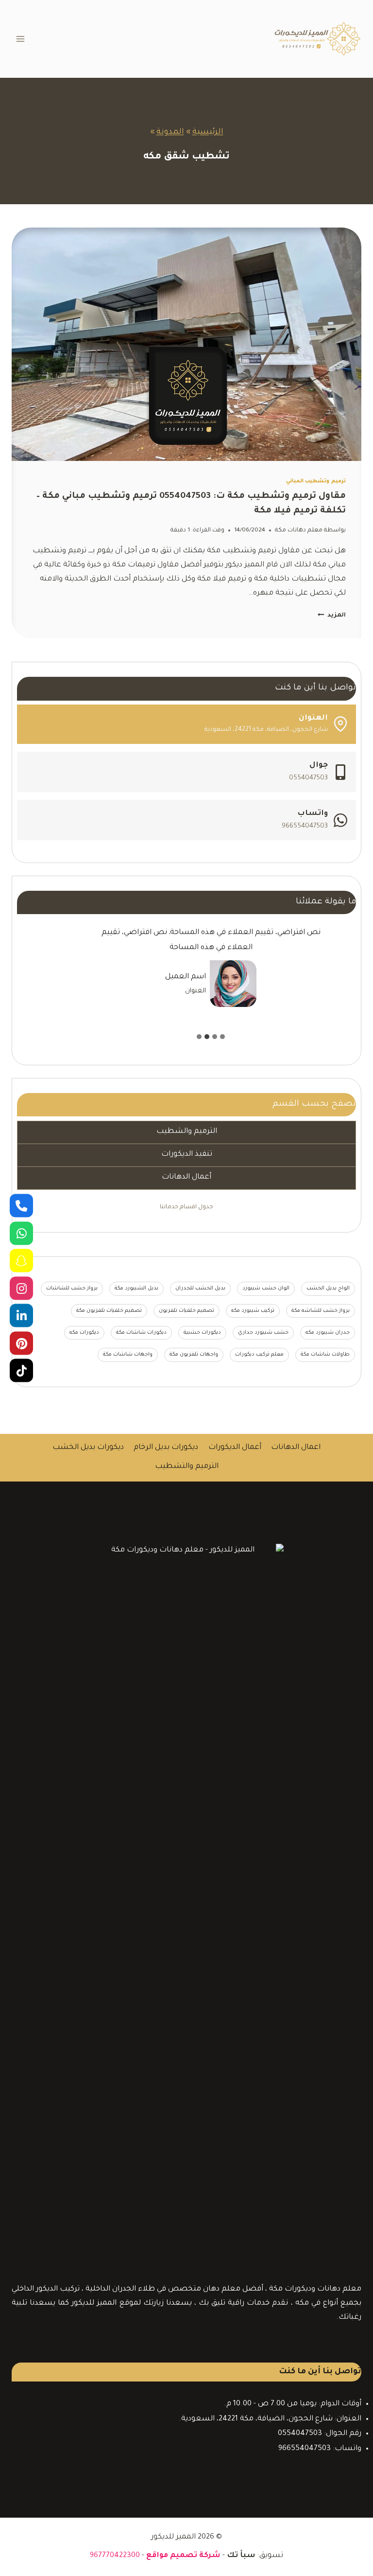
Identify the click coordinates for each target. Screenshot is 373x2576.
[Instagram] (21, 1288)
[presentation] (186, 344)
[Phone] (21, 1206)
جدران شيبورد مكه (328, 1333)
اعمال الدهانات (296, 1448)
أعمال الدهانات (186, 1177)
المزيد (332, 616)
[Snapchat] (21, 1261)
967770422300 (115, 2556)
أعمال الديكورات (235, 1448)
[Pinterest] (21, 1343)
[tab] (222, 1037)
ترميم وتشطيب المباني (316, 481)
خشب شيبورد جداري (263, 1333)
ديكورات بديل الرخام (166, 1448)
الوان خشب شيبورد (266, 1288)
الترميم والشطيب (187, 1132)
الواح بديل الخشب (328, 1288)
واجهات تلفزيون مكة (194, 1355)
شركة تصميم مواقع (183, 2556)
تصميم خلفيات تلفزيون (186, 1311)
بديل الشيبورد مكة (136, 1288)
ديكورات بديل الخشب (88, 1448)
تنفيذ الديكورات (187, 1155)
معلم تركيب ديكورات (259, 1355)
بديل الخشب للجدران (200, 1288)
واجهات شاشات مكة (128, 1355)
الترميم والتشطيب (187, 1467)
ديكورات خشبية (202, 1333)
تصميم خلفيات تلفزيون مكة (109, 1311)
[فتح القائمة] (21, 39)
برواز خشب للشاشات (72, 1288)
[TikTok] (21, 1371)
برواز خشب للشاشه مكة (321, 1311)
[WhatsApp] (21, 1233)
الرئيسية (208, 132)
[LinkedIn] (21, 1316)
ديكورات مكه (84, 1333)
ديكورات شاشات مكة (141, 1333)
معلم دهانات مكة (299, 530)
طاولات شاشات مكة (325, 1355)
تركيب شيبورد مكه (253, 1311)
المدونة (170, 132)
